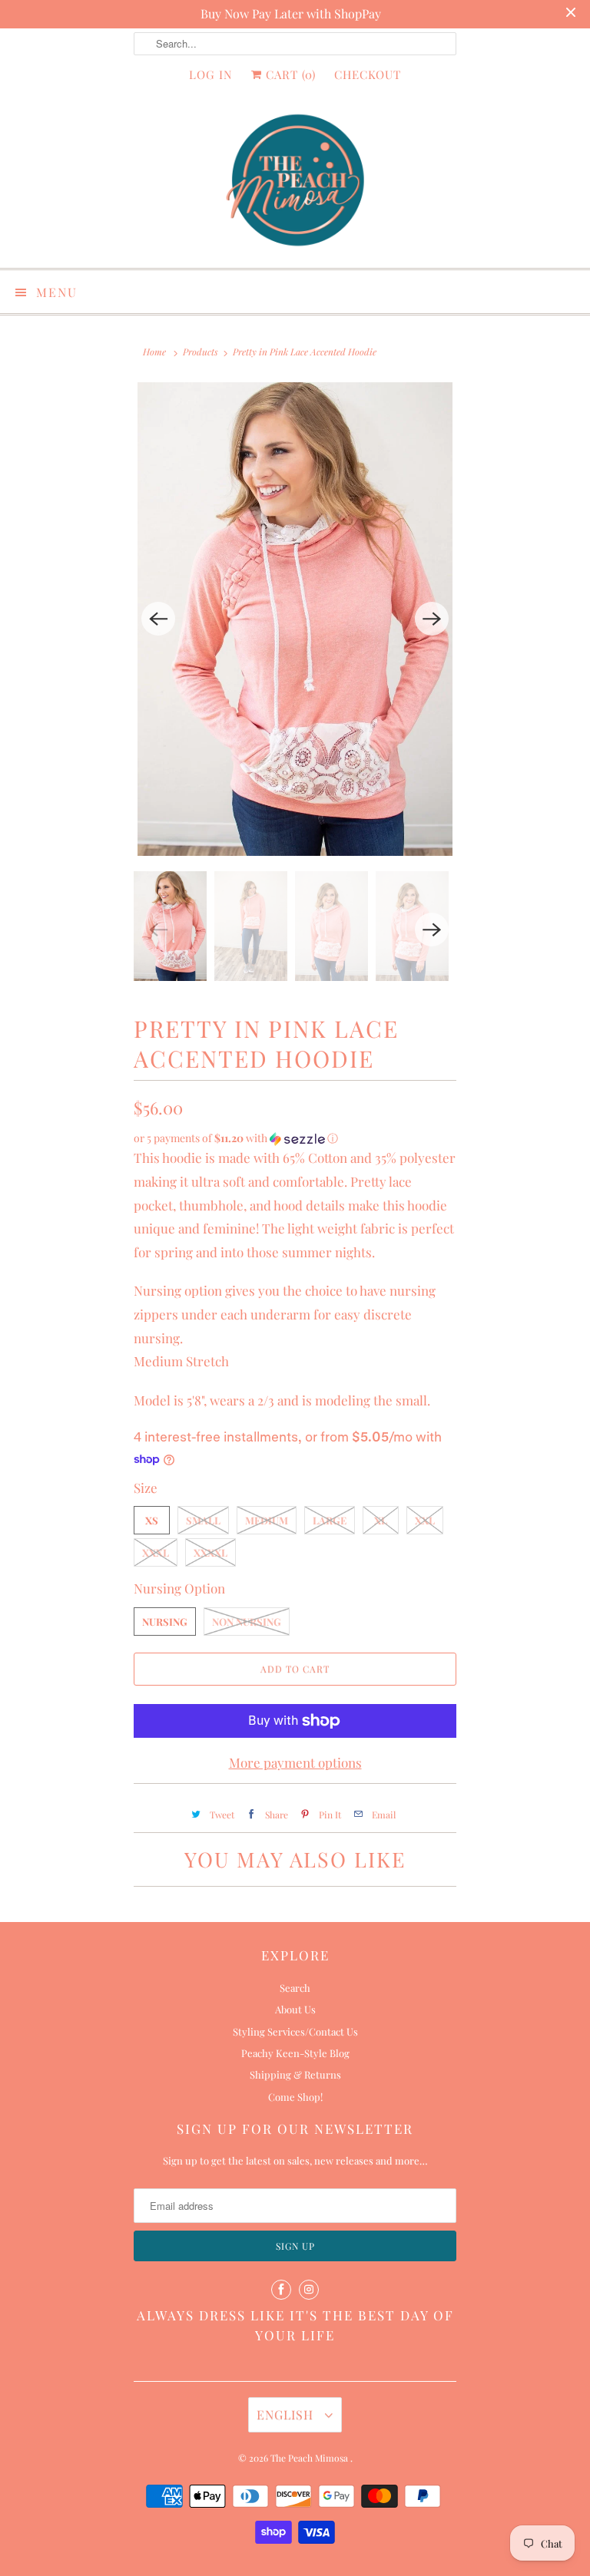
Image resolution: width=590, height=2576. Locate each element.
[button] (295, 1138)
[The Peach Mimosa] (295, 183)
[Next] (432, 619)
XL (381, 1520)
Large (330, 1520)
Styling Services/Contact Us (295, 2031)
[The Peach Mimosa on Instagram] (309, 2290)
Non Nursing (247, 1622)
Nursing (165, 1622)
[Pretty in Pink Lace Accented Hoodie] (295, 619)
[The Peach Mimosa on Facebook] (281, 2290)
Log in (211, 74)
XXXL (156, 1552)
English (287, 2414)
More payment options (295, 1762)
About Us (295, 2009)
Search (295, 1988)
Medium (267, 1520)
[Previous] (158, 619)
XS (152, 1520)
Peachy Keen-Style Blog (295, 2053)
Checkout (368, 74)
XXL (425, 1520)
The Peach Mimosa (310, 2458)
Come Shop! (295, 2097)
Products (201, 352)
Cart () (289, 74)
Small (203, 1520)
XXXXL (210, 1552)
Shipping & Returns (295, 2074)
